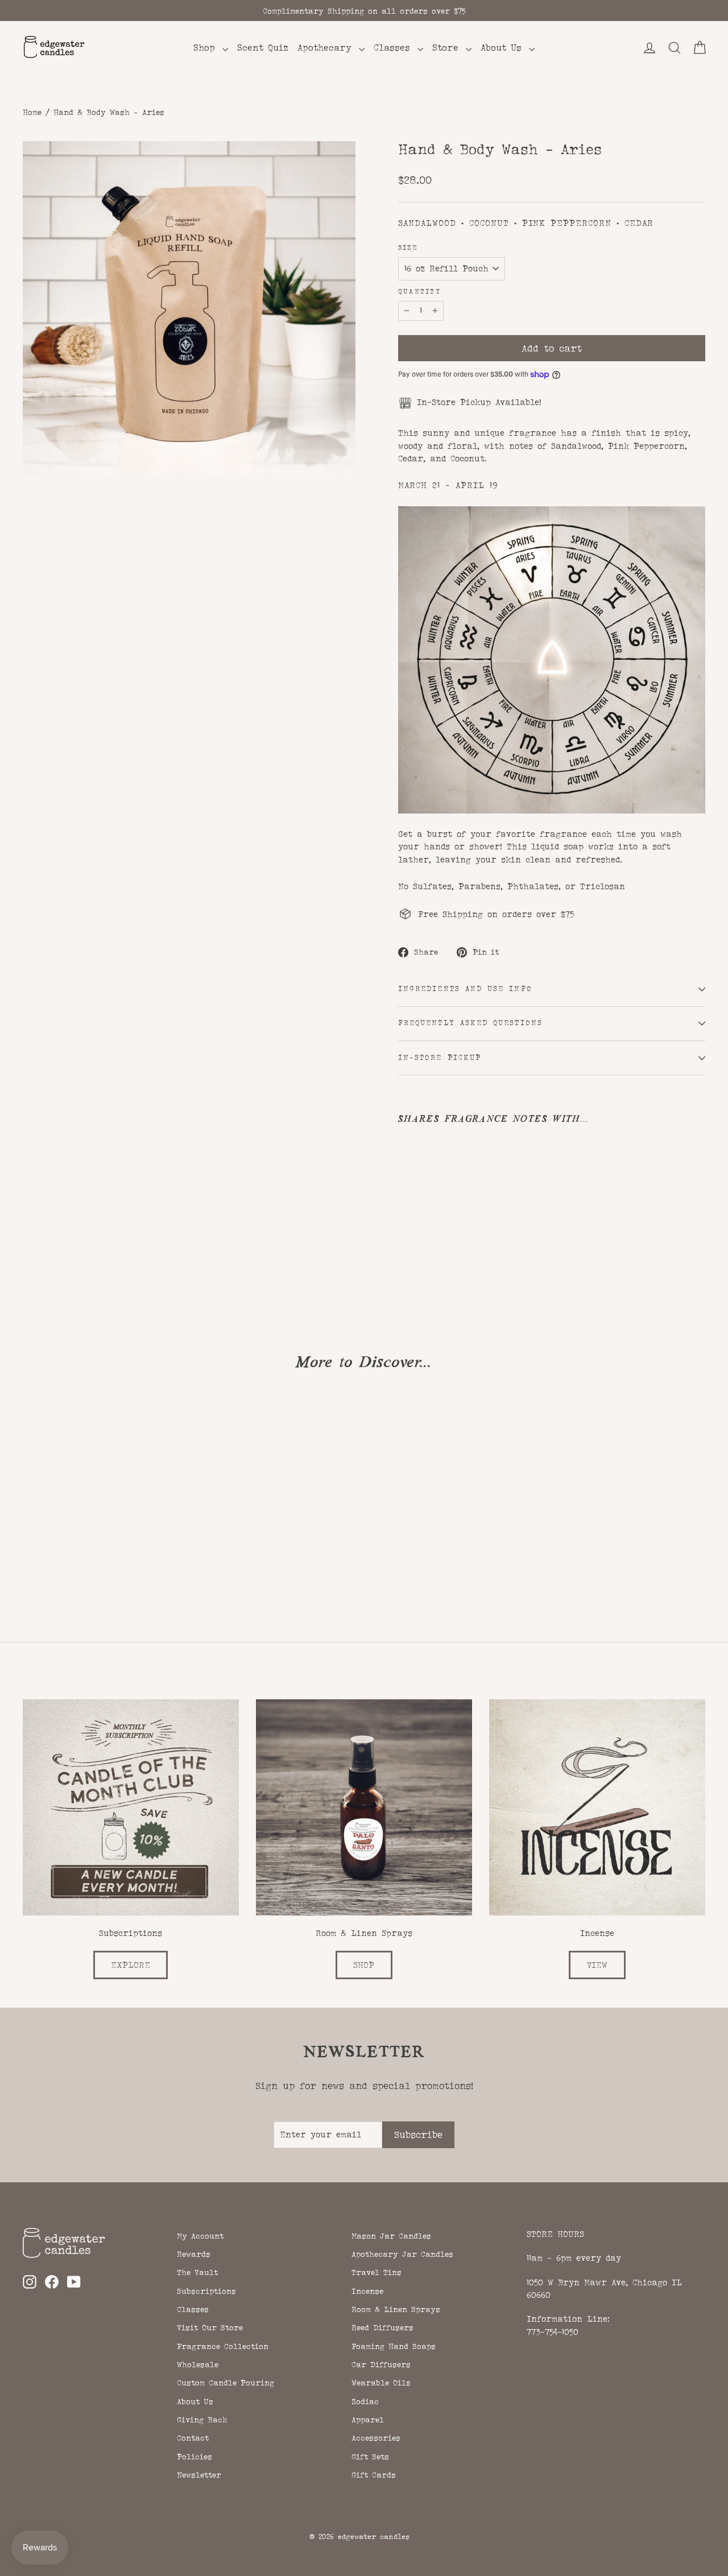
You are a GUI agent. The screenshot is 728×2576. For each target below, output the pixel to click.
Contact (193, 2438)
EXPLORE (131, 1965)
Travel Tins (377, 2272)
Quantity (419, 292)
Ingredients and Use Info (465, 989)
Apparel (368, 2420)
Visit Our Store (210, 2327)
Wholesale (198, 2364)
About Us (503, 48)
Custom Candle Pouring (226, 2383)
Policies (195, 2457)
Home (32, 112)
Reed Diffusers (382, 2327)
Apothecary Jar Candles (402, 2254)
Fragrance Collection (223, 2346)
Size (408, 248)
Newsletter (199, 2475)
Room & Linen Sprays (396, 2309)
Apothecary (327, 48)
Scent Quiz (263, 48)
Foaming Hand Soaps (394, 2346)
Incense (367, 2291)
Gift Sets (370, 2457)
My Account (200, 2236)
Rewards (194, 2254)
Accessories (376, 2438)
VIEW (597, 1965)
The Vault (197, 2272)
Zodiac (365, 2401)
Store (448, 48)
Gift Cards (374, 2475)
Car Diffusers (381, 2364)
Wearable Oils (381, 2383)
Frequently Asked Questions (470, 1023)
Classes (394, 48)
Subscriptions (206, 2291)
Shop (206, 48)
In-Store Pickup (440, 1058)
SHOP (364, 1965)
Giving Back (202, 2420)
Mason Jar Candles (391, 2236)
